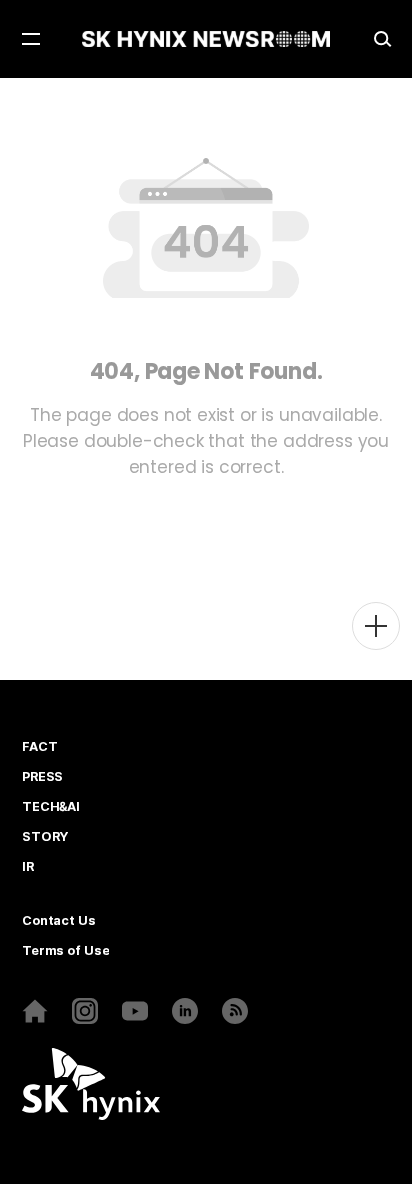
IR (28, 867)
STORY (45, 837)
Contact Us (59, 921)
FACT (39, 747)
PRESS (42, 777)
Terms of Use (65, 951)
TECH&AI (51, 807)
